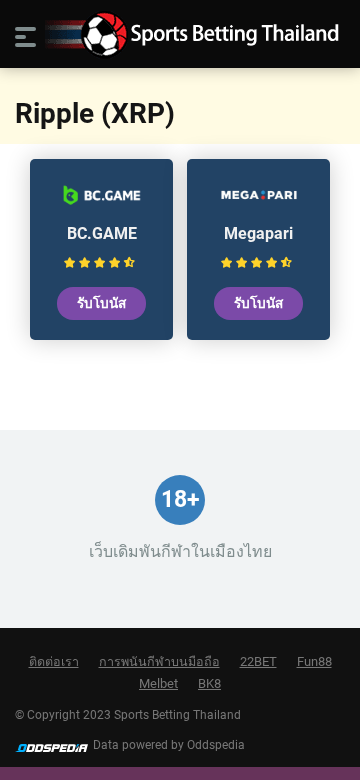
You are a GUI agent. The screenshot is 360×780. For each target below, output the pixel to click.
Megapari (258, 233)
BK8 (209, 683)
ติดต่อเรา (54, 661)
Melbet (158, 683)
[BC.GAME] (102, 205)
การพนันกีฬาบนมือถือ (159, 661)
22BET (258, 661)
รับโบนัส (101, 303)
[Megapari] (259, 205)
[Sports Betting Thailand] (180, 34)
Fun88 (314, 661)
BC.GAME (102, 233)
